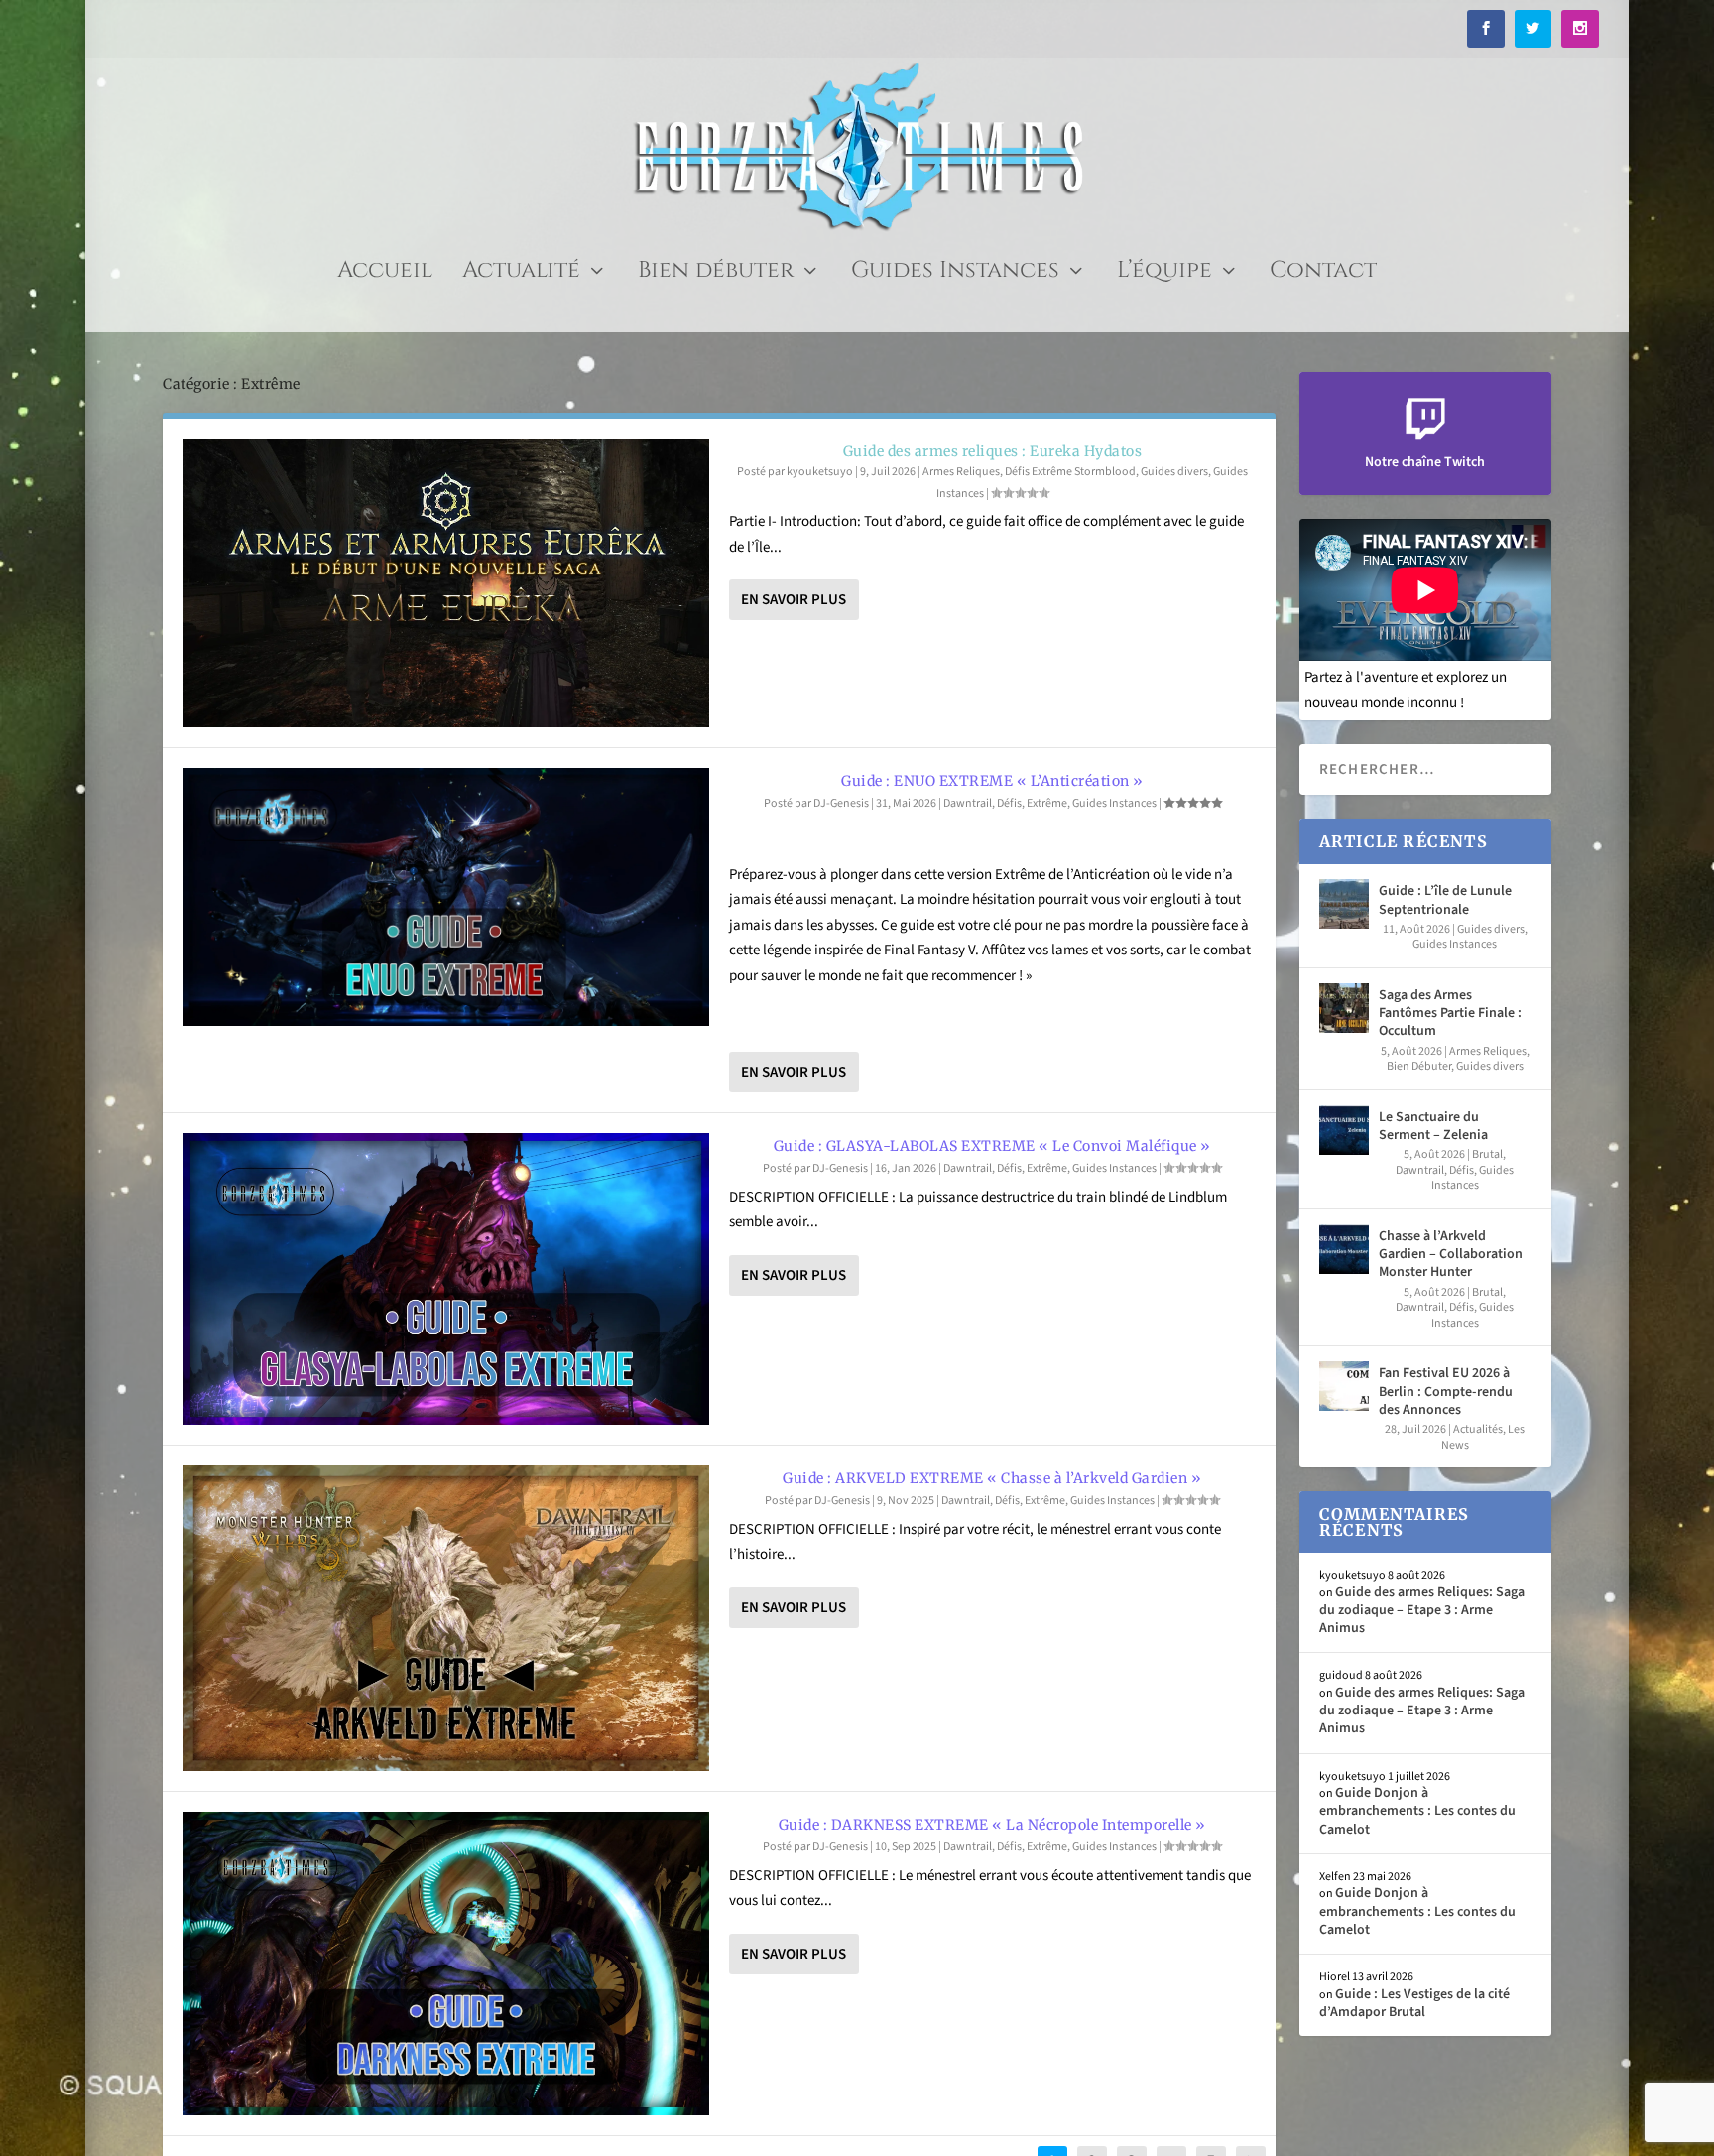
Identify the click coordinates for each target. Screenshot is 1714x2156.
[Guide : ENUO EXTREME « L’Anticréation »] (446, 897)
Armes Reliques (961, 472)
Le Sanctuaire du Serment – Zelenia (1433, 1126)
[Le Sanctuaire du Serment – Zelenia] (1344, 1130)
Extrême (1047, 803)
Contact (1323, 274)
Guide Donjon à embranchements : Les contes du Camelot (1417, 1811)
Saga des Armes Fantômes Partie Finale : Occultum (1450, 1013)
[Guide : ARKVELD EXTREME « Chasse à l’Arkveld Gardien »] (446, 1618)
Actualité (521, 274)
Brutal (1487, 1154)
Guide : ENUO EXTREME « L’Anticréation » (992, 781)
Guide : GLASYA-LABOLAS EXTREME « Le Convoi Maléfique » (992, 1146)
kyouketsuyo (820, 472)
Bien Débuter (1419, 1066)
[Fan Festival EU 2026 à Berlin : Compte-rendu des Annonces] (1344, 1386)
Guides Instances (955, 274)
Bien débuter (716, 274)
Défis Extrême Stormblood (1070, 472)
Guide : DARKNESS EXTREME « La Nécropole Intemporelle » (992, 1825)
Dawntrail (968, 803)
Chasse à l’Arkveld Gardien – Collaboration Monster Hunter (1451, 1254)
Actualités (1478, 1429)
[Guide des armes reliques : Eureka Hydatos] (446, 583)
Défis (1009, 803)
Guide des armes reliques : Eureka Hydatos (993, 451)
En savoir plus (794, 600)
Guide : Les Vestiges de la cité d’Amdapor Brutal (1414, 2003)
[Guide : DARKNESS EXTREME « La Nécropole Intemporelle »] (446, 1964)
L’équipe (1164, 274)
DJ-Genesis (841, 803)
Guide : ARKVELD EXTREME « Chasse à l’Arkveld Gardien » (992, 1478)
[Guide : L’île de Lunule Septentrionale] (1344, 904)
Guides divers (1174, 472)
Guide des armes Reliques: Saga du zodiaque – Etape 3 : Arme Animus (1422, 1610)
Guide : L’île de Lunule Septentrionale (1445, 900)
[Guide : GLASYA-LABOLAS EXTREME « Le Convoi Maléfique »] (446, 1279)
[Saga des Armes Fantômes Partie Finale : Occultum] (1344, 1008)
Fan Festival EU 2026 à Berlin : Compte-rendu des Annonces (1446, 1391)
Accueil (385, 274)
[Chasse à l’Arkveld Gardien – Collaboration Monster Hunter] (1344, 1249)
